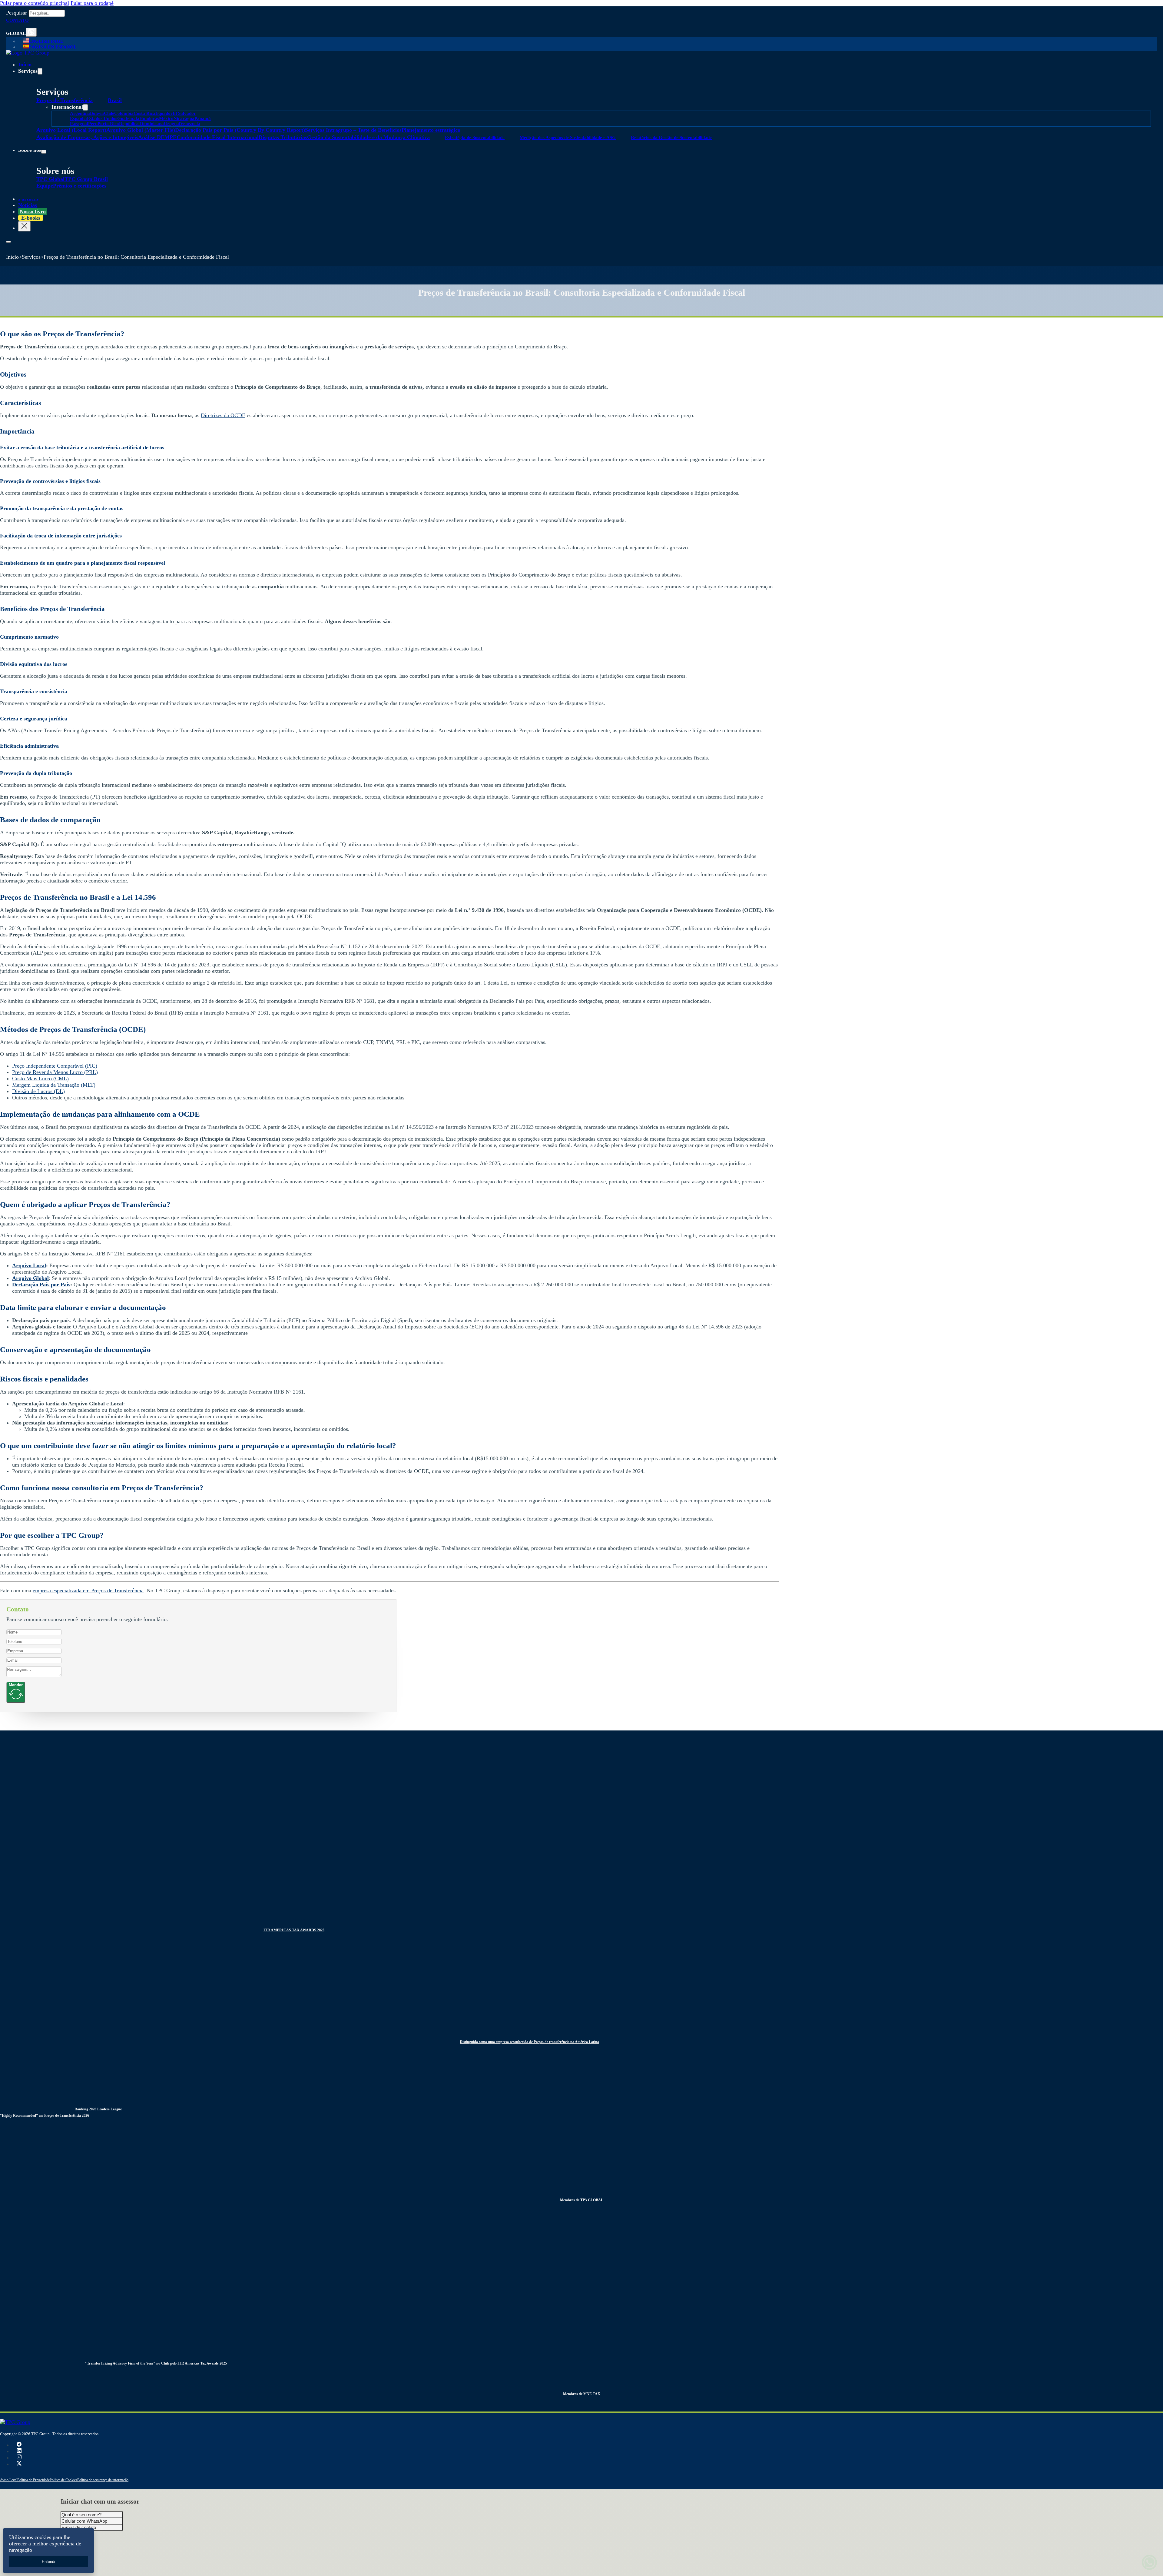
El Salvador (184, 113)
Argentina (80, 113)
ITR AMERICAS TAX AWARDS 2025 (294, 1930)
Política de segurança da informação (103, 2480)
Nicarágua (184, 118)
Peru (93, 124)
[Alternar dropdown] (31, 32)
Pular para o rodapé (92, 3)
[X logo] (19, 2464)
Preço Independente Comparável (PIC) (55, 1066)
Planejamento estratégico (431, 130)
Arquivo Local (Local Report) (71, 130)
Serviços (31, 257)
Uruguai (172, 124)
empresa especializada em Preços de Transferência (88, 1590)
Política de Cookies (63, 2480)
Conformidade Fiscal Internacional (218, 137)
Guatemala (128, 118)
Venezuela (190, 124)
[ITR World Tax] (225, 2041)
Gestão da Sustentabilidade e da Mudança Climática (368, 137)
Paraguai (79, 124)
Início (25, 65)
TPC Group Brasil (86, 179)
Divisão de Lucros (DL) (38, 1091)
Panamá (203, 118)
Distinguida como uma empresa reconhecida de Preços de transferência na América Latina (529, 2042)
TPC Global (50, 179)
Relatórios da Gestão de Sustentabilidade (671, 138)
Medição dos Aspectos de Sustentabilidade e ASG (568, 138)
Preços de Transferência (65, 100)
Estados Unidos (102, 118)
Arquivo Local (29, 1265)
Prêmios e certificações (80, 186)
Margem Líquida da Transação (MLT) (54, 1085)
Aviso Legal (9, 2480)
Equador (164, 113)
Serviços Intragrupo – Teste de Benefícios (353, 130)
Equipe (45, 186)
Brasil (115, 100)
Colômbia (124, 113)
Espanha (78, 118)
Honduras (149, 118)
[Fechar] (24, 226)
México (166, 118)
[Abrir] (8, 242)
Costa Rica (144, 113)
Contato (17, 20)
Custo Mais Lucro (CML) (40, 1079)
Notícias (28, 205)
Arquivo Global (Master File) (141, 130)
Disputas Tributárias (283, 137)
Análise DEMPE (157, 137)
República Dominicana (141, 124)
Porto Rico (108, 124)
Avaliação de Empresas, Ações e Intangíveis (87, 137)
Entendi (48, 2562)
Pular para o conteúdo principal (35, 3)
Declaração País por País (41, 1285)
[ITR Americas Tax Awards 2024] (127, 1930)
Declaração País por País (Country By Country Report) (240, 130)
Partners (28, 199)
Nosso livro (33, 211)
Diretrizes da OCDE (223, 415)
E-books (31, 218)
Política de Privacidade (33, 2480)
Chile (109, 113)
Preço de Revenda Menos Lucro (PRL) (55, 1072)
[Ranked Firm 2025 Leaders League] (33, 2109)
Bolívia (97, 113)
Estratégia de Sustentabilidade (475, 138)
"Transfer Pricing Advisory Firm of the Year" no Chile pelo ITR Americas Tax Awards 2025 (156, 2363)
